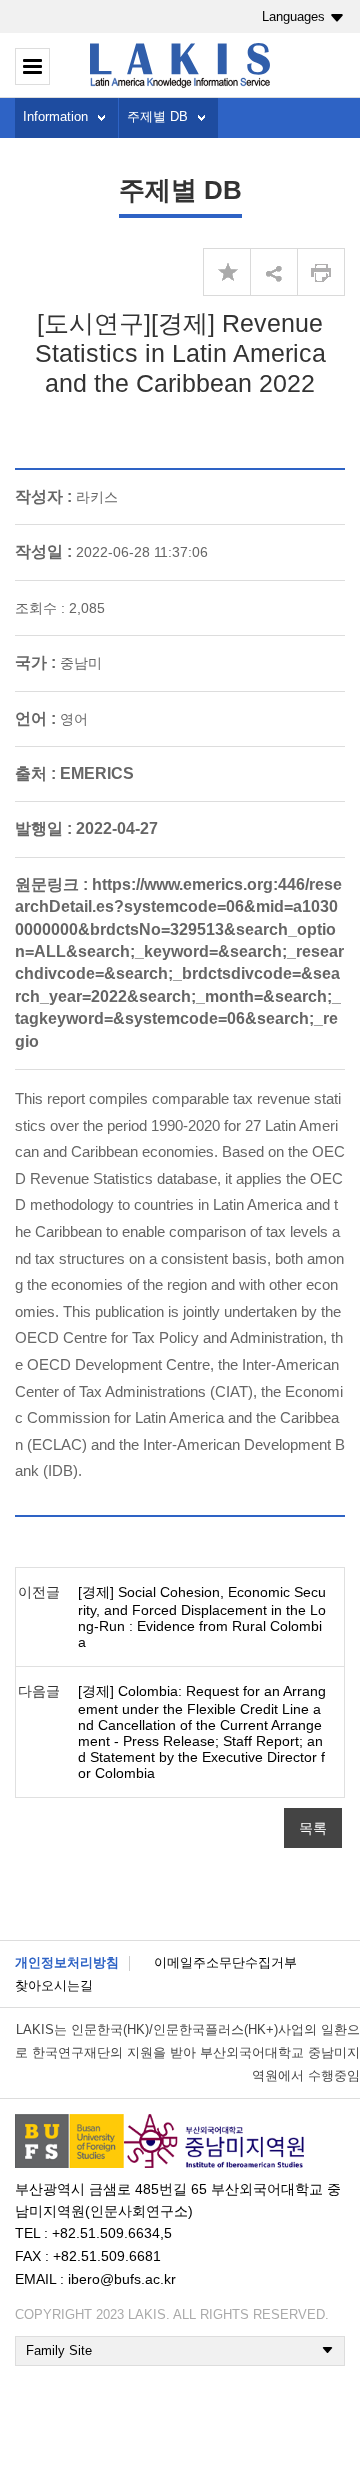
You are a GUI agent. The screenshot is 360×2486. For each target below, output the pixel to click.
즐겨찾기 (227, 272)
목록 (313, 1828)
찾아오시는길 (54, 1985)
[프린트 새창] (321, 272)
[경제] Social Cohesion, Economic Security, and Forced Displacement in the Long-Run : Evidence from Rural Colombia (202, 1617)
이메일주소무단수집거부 (225, 1962)
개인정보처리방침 (67, 1962)
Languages (293, 16)
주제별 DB (157, 116)
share (274, 272)
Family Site (59, 2350)
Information (55, 116)
